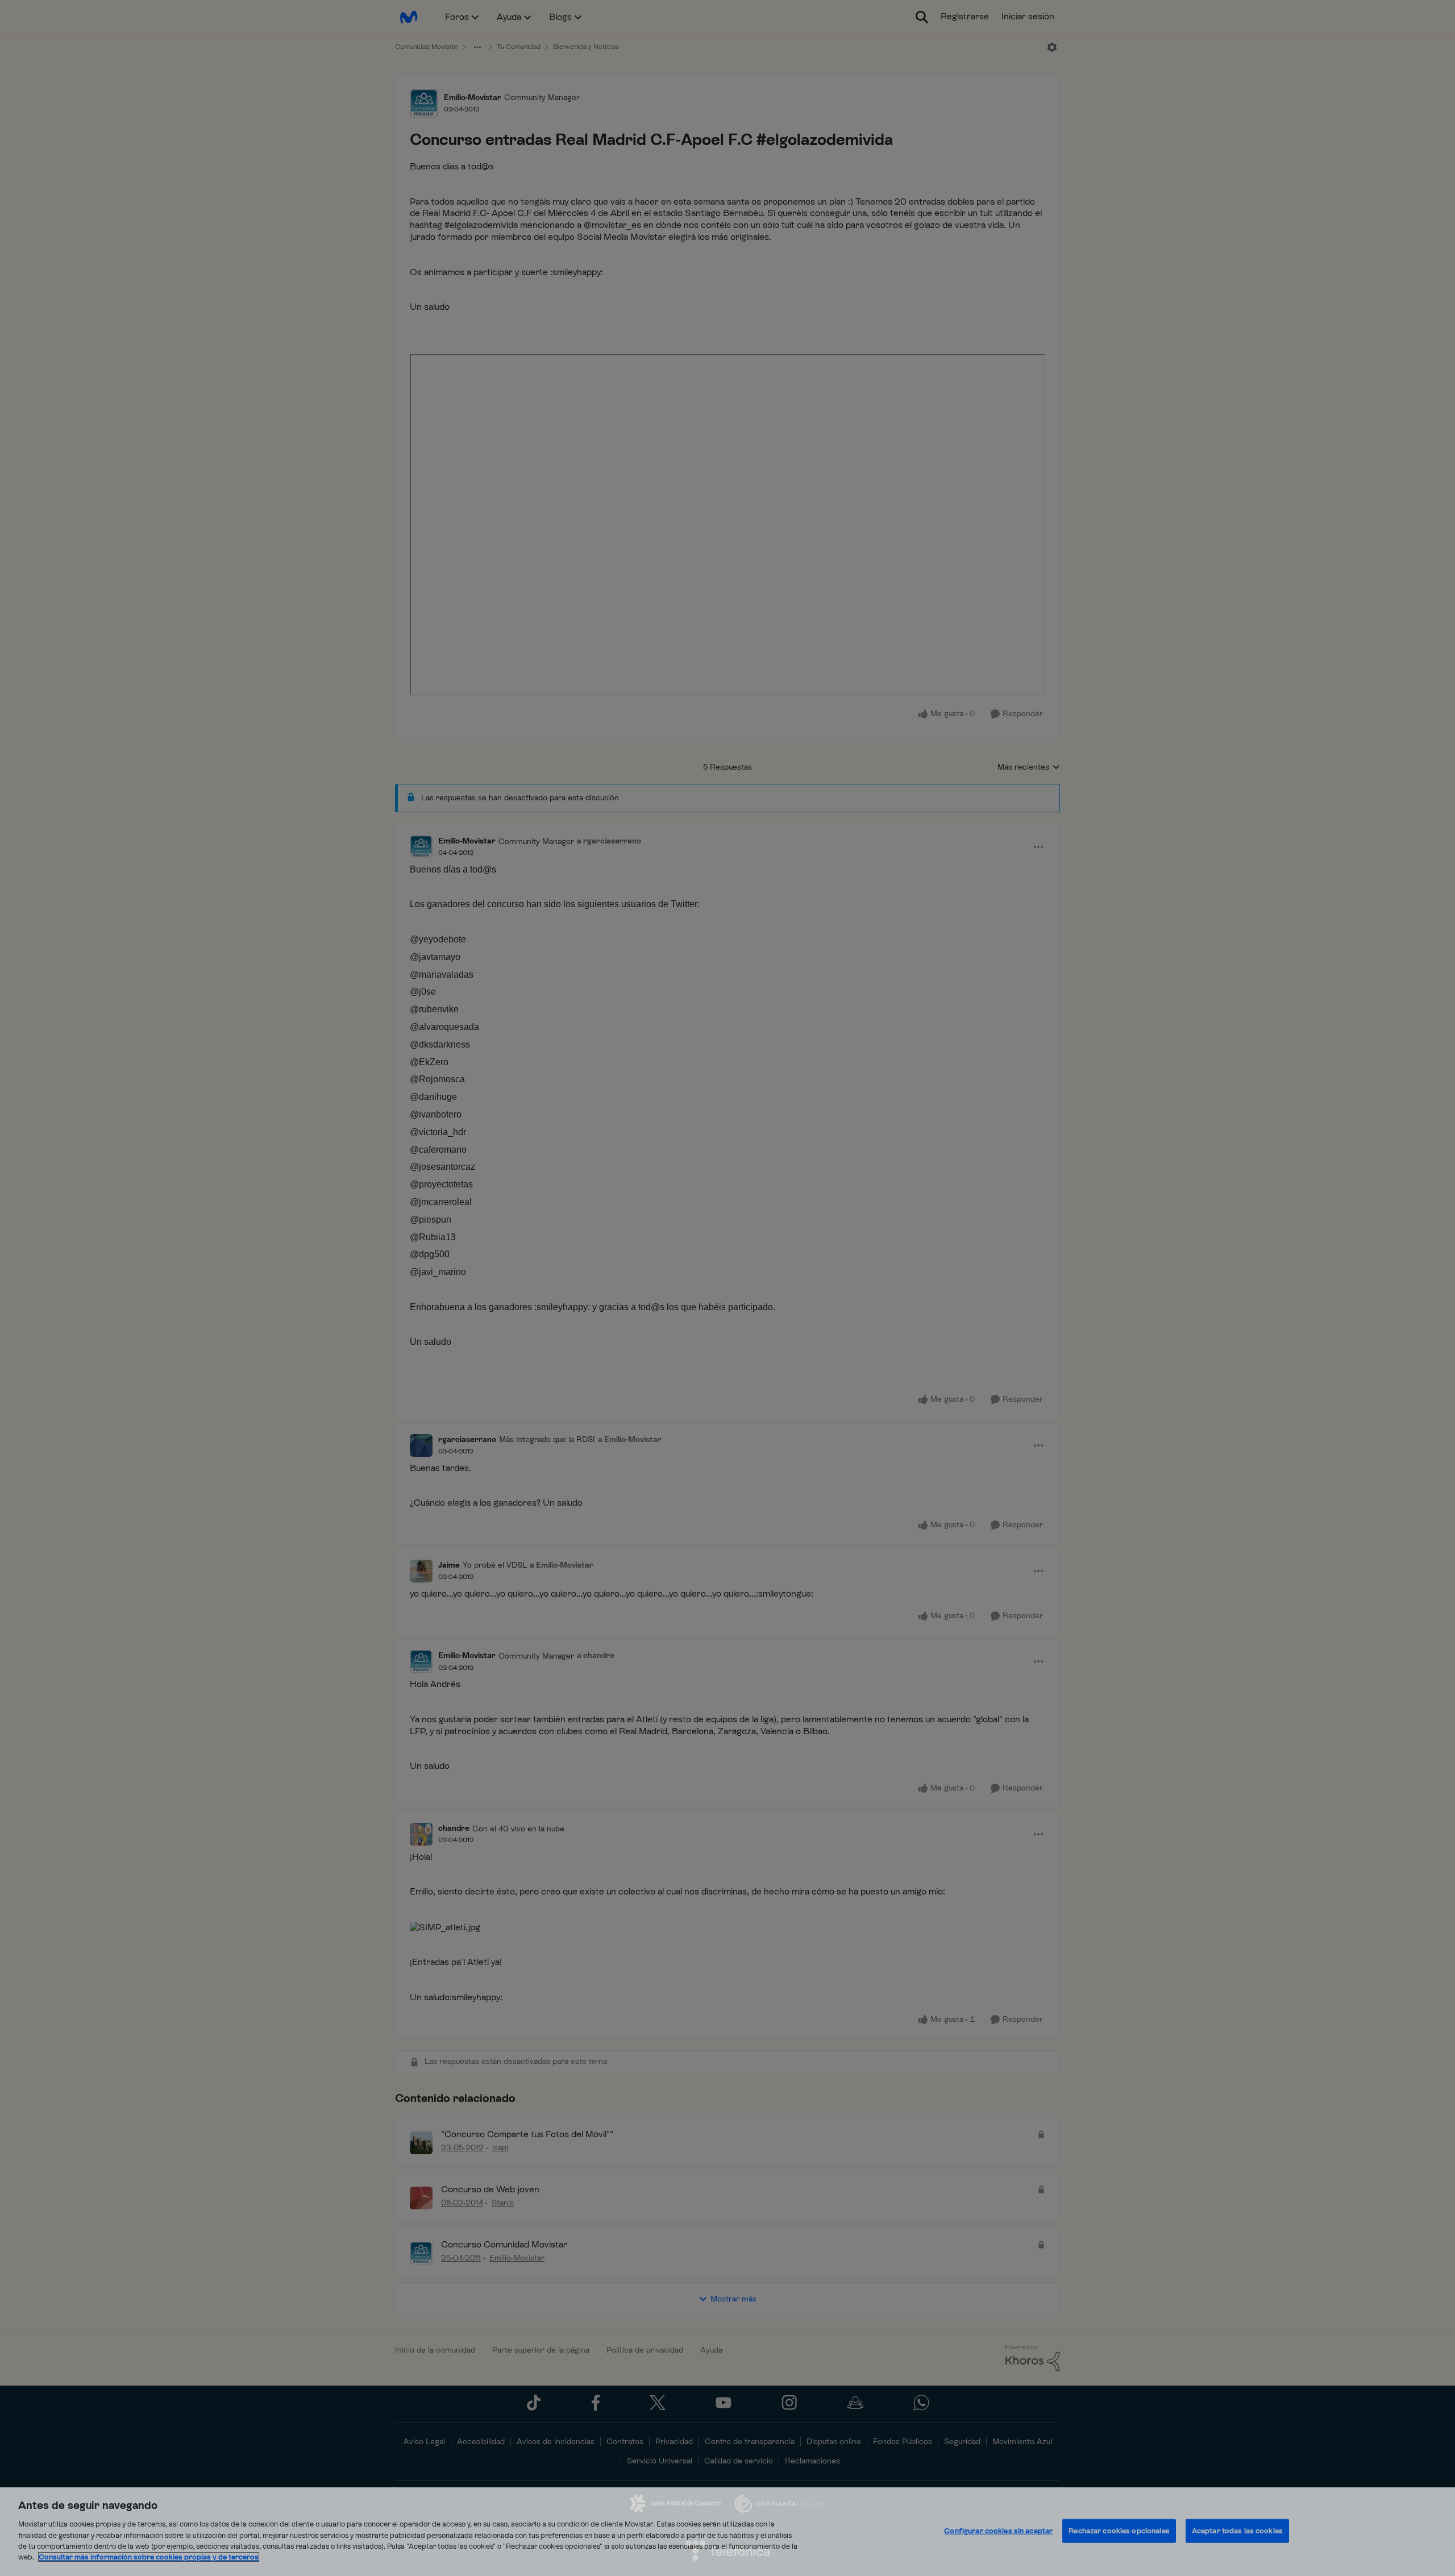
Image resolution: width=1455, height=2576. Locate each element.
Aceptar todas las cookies (1237, 2531)
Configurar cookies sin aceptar (998, 2531)
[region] (727, 2532)
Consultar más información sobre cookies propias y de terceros (149, 2557)
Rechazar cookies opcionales (1119, 2531)
